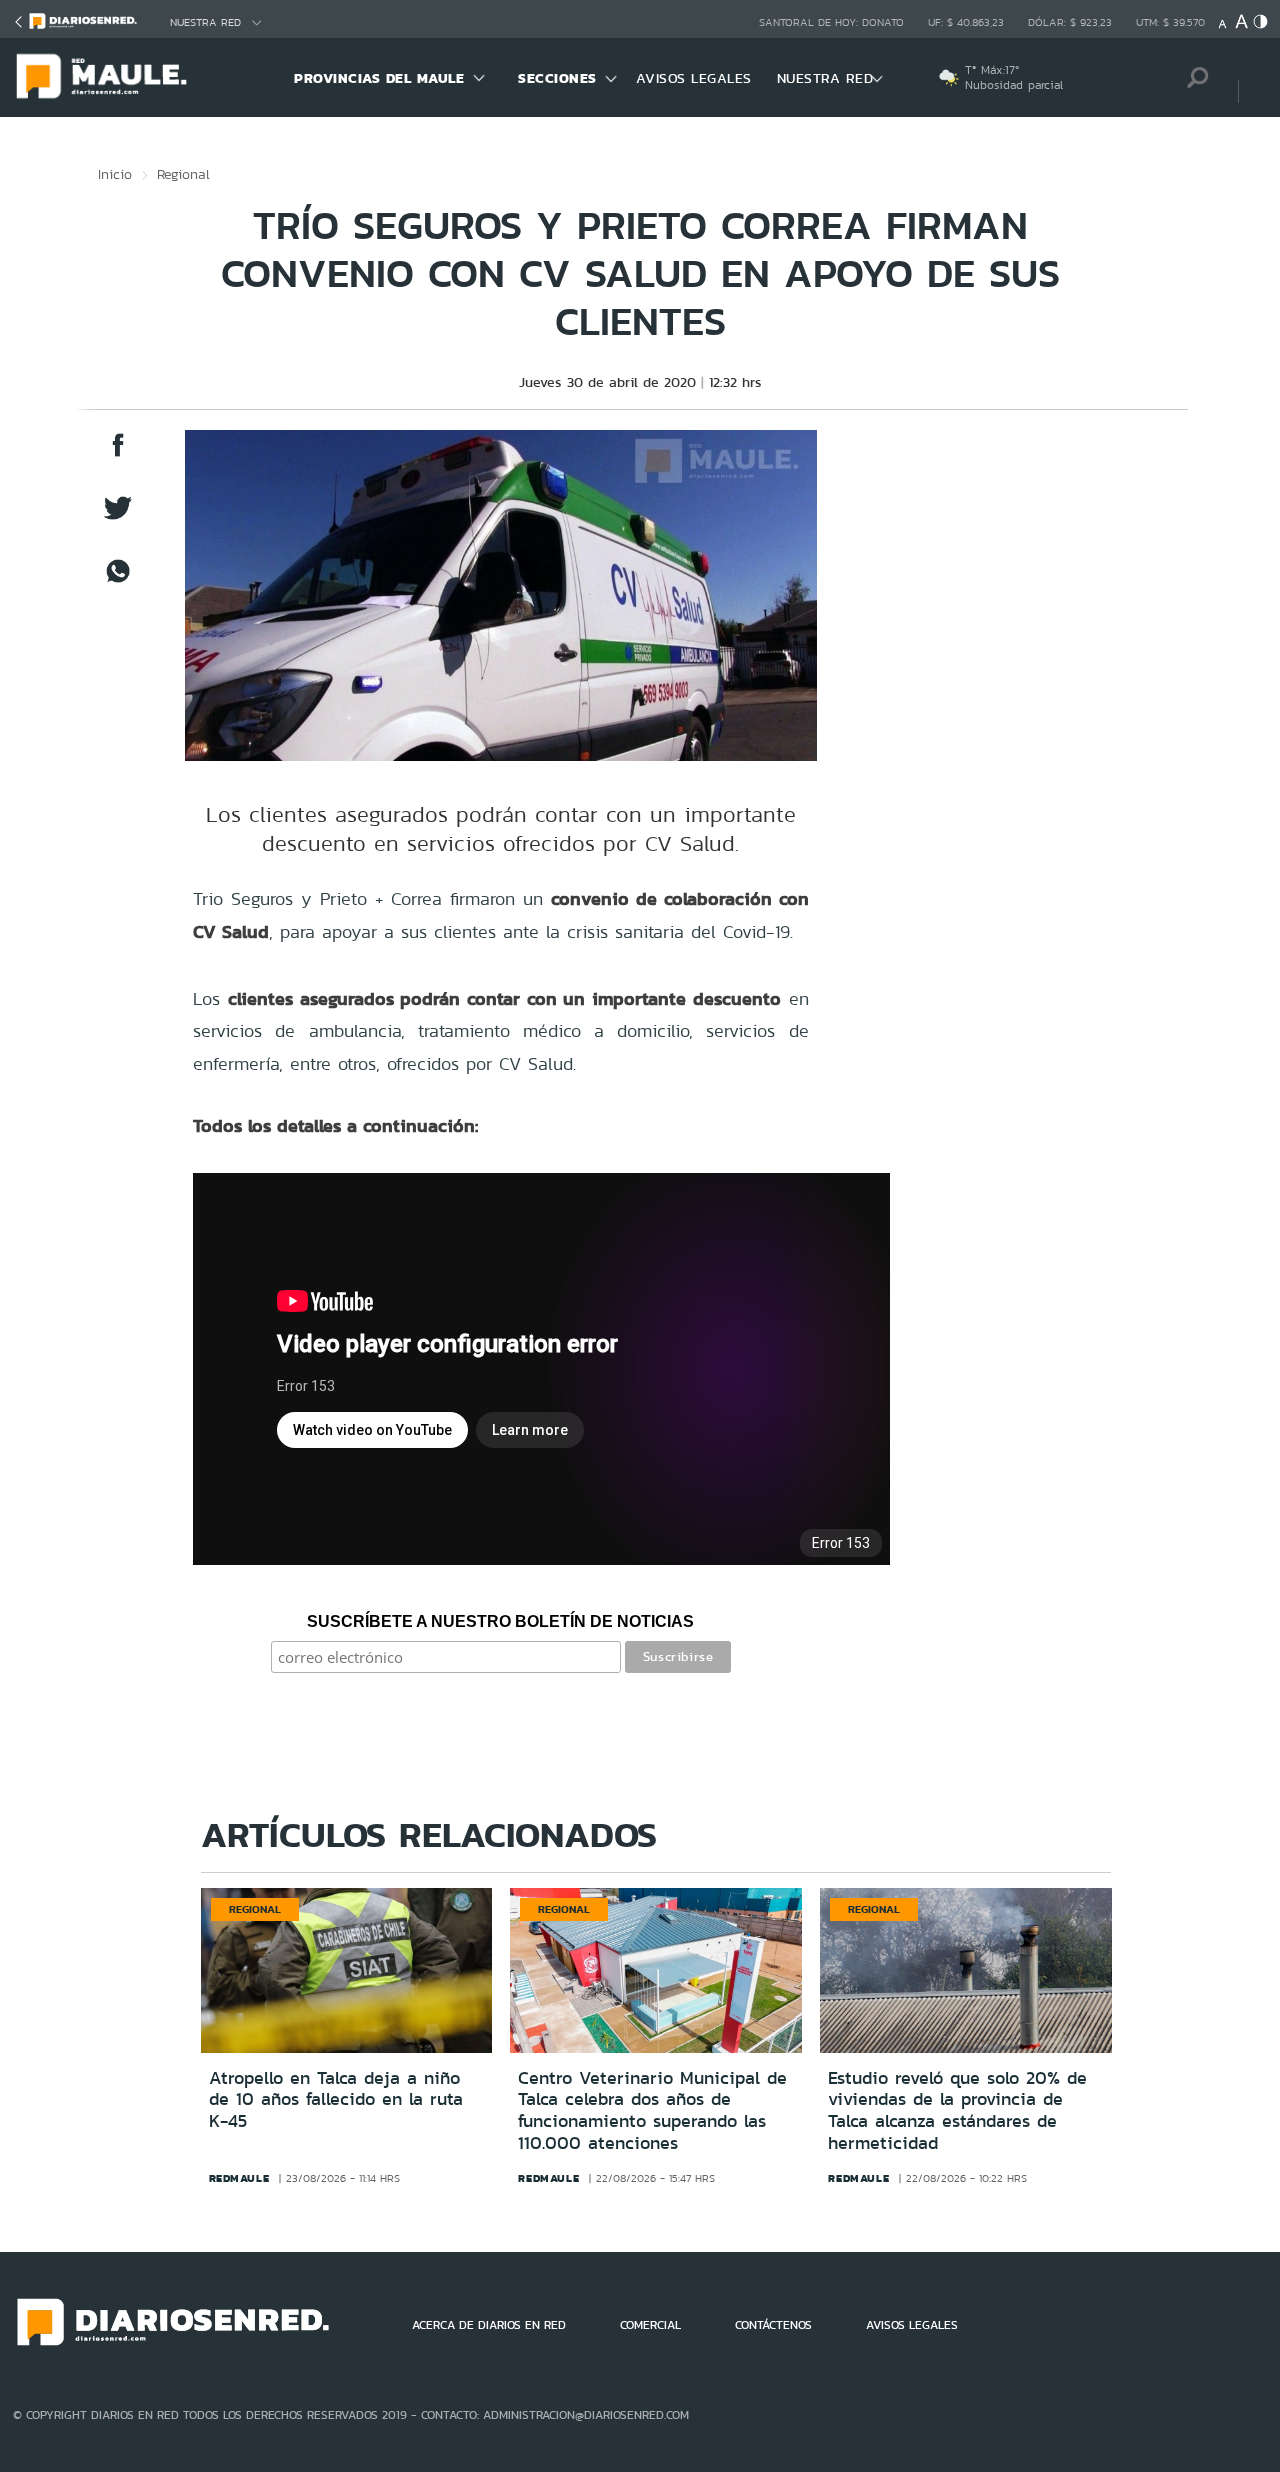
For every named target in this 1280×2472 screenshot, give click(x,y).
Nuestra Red (205, 22)
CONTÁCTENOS (773, 2325)
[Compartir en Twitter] (118, 517)
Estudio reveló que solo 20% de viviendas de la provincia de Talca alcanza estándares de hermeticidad (957, 2110)
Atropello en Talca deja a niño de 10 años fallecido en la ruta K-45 (336, 2099)
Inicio (115, 174)
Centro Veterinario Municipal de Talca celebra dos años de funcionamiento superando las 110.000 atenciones (652, 2110)
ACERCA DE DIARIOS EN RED (489, 2325)
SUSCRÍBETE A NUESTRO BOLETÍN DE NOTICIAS (500, 1621)
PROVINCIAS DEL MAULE (379, 78)
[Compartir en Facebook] (118, 454)
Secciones (557, 78)
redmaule (239, 2178)
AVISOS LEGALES (694, 78)
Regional (183, 174)
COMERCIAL (650, 2325)
